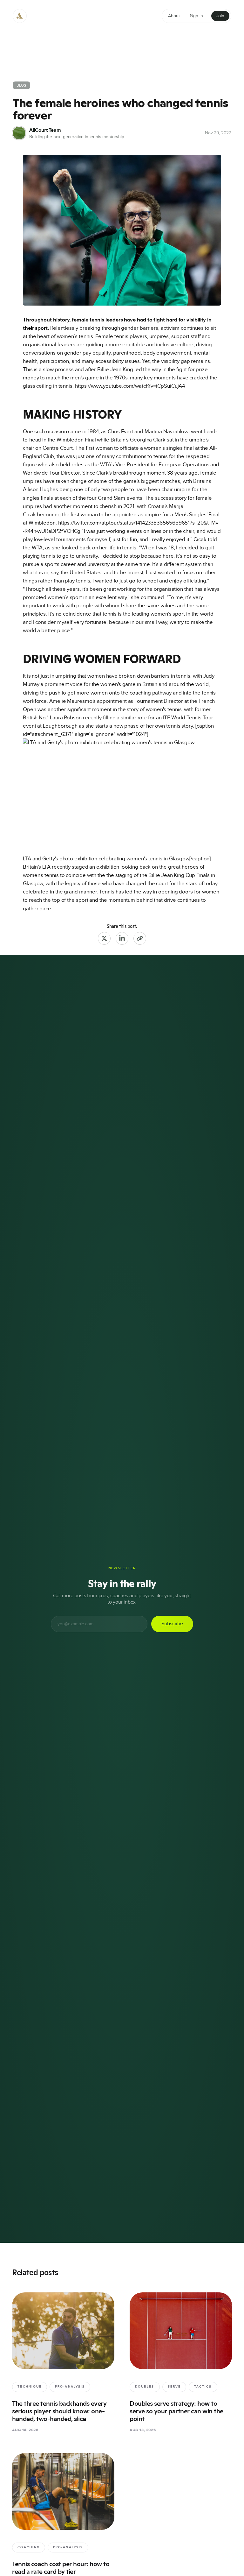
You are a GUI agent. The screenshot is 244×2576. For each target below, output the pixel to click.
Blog (21, 85)
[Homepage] (20, 16)
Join (220, 16)
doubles (145, 2387)
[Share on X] (104, 938)
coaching (29, 2547)
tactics (203, 2387)
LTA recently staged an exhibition (81, 867)
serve (174, 2387)
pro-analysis (70, 2387)
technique (30, 2387)
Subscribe (172, 1624)
